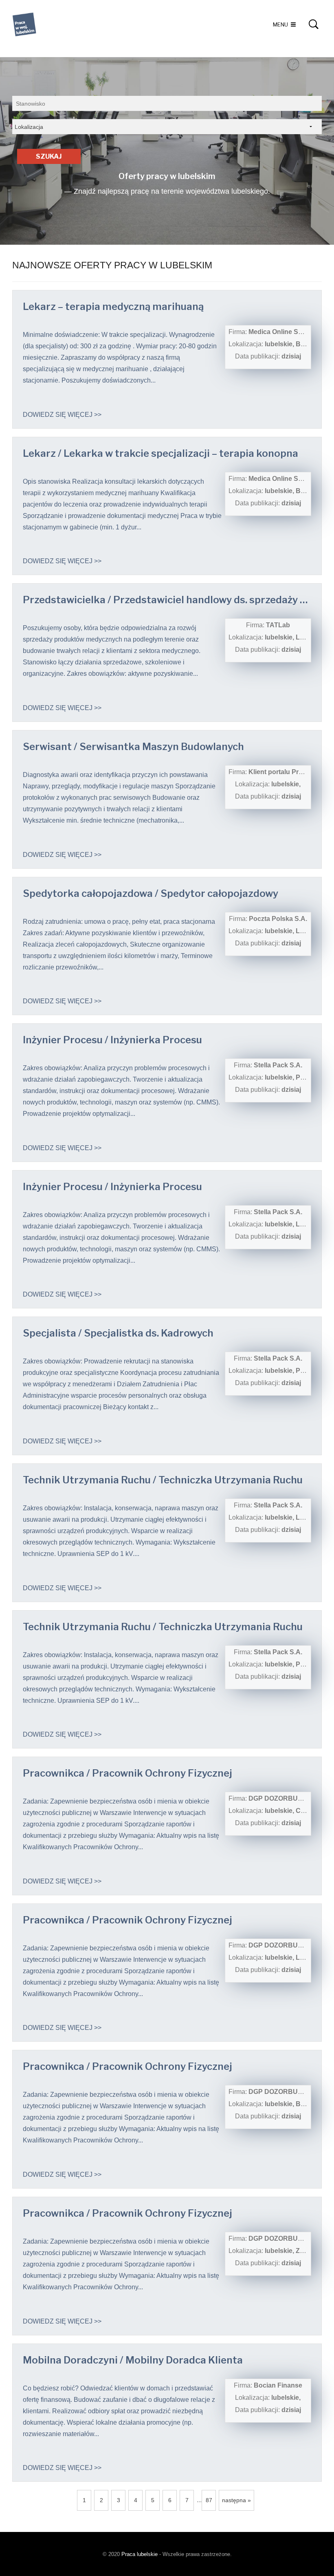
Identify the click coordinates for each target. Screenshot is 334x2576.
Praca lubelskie (140, 2554)
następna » (236, 2500)
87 (209, 2500)
